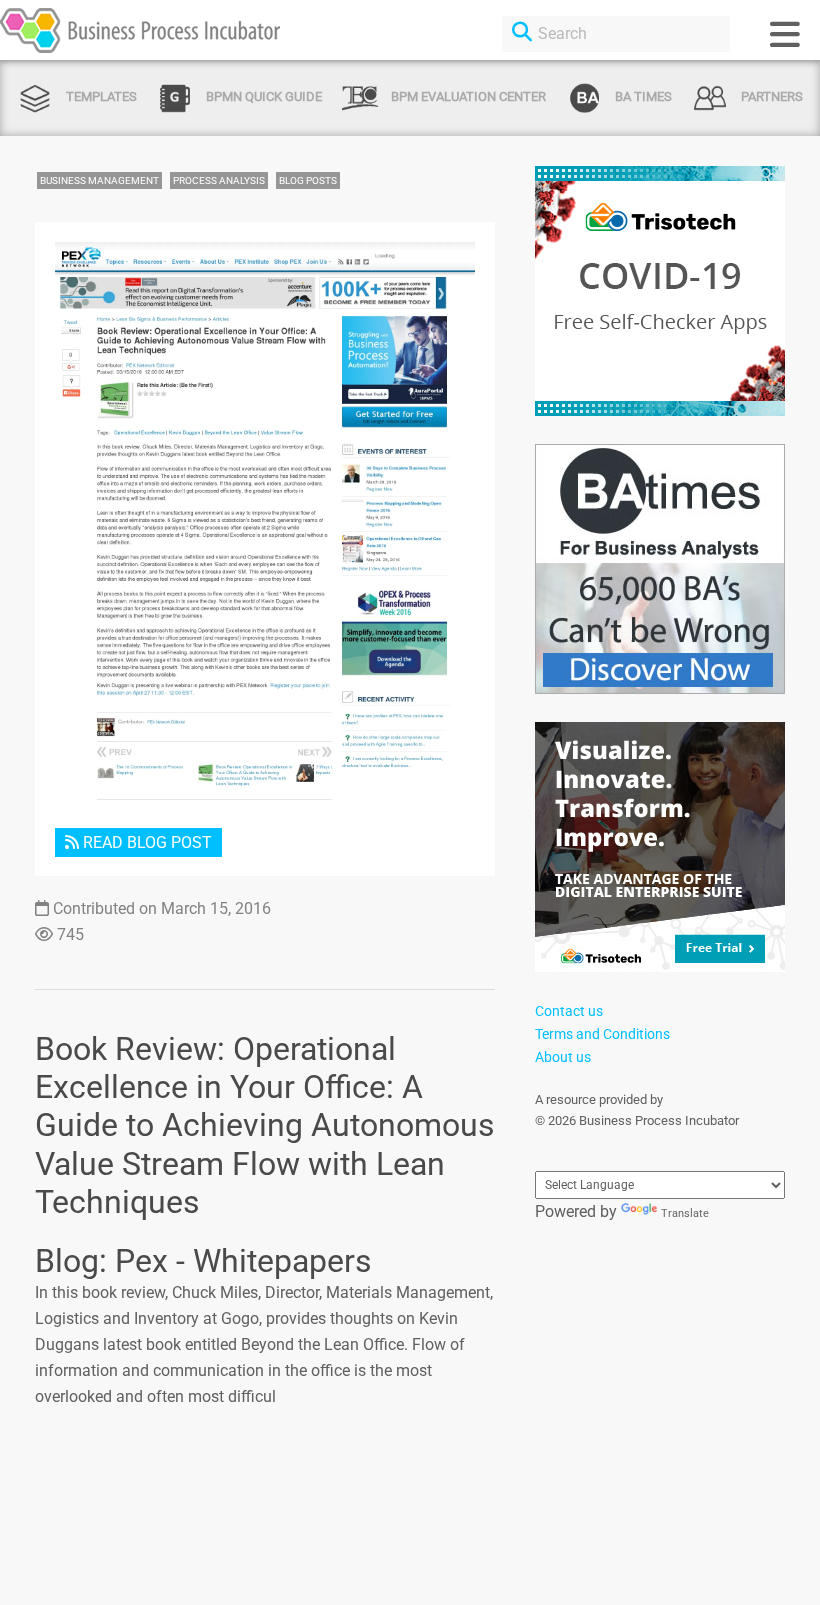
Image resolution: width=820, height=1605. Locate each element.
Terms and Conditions (602, 1034)
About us (563, 1057)
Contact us (569, 1011)
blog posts (308, 180)
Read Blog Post (145, 842)
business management (99, 180)
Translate (685, 1213)
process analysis (219, 180)
